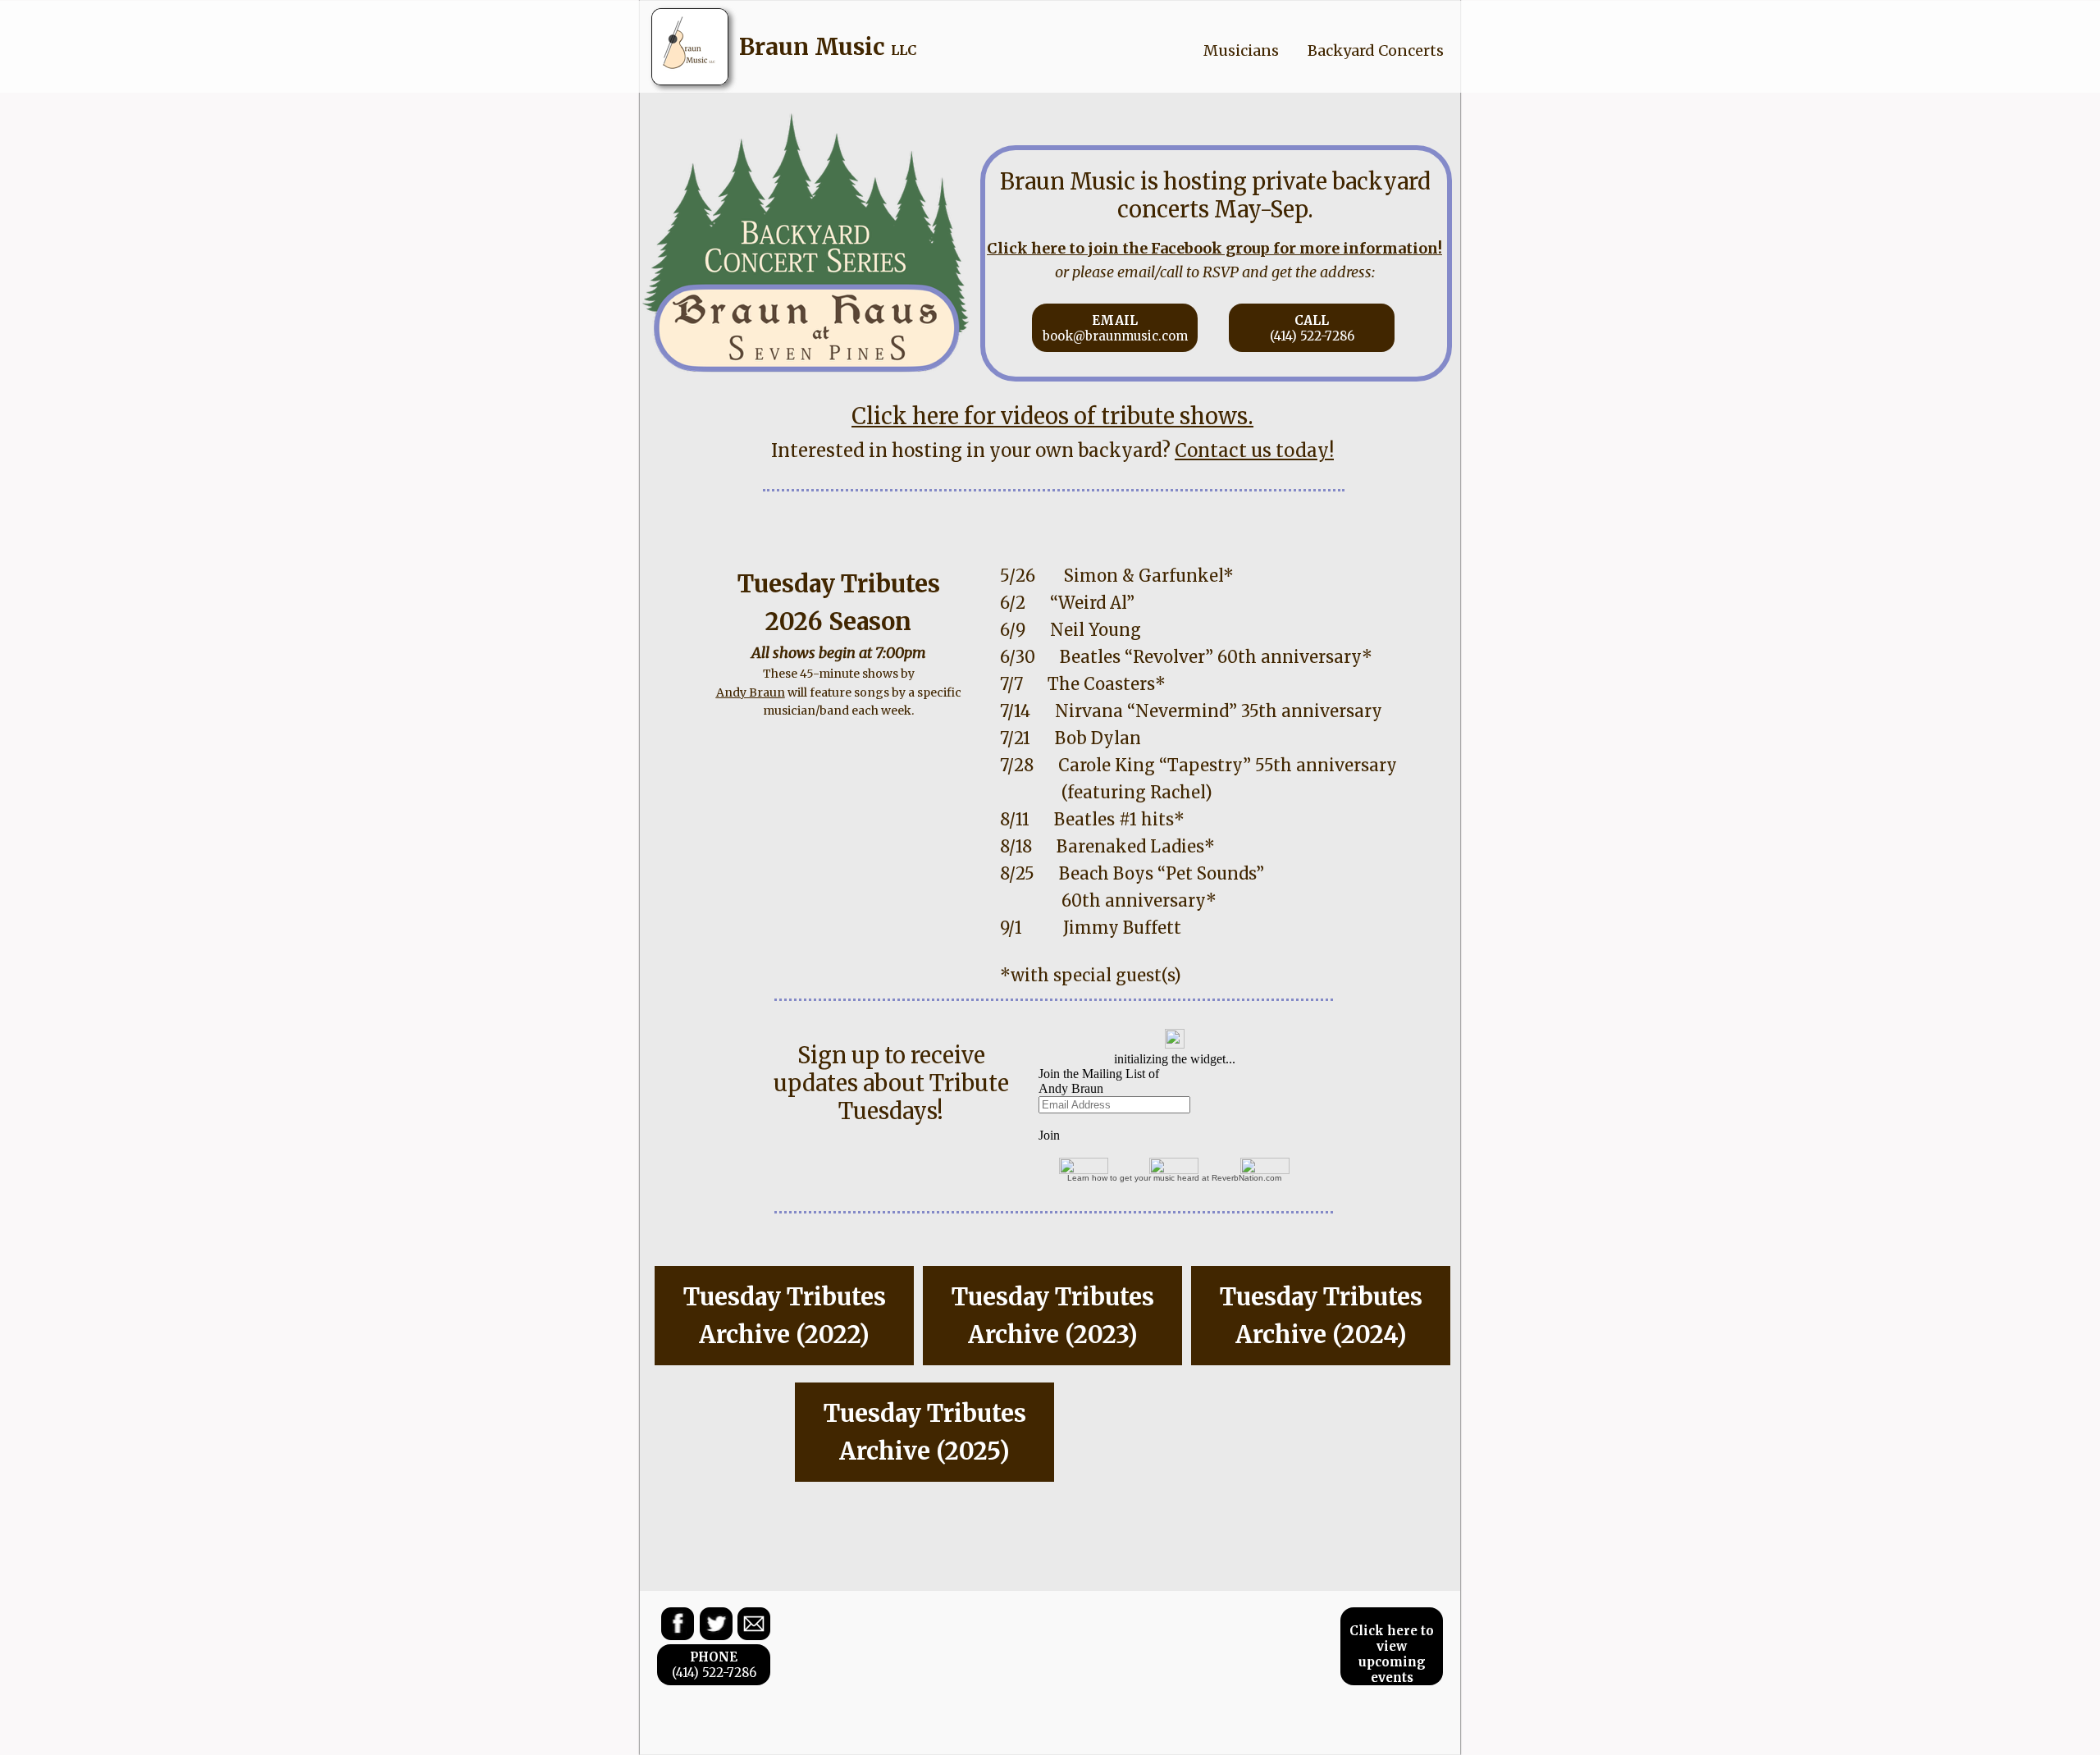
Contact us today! (1254, 450)
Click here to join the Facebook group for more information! (1214, 248)
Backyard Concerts (1376, 50)
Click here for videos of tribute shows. (1052, 416)
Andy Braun (751, 692)
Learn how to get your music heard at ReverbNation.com (1174, 1178)
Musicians (1241, 50)
